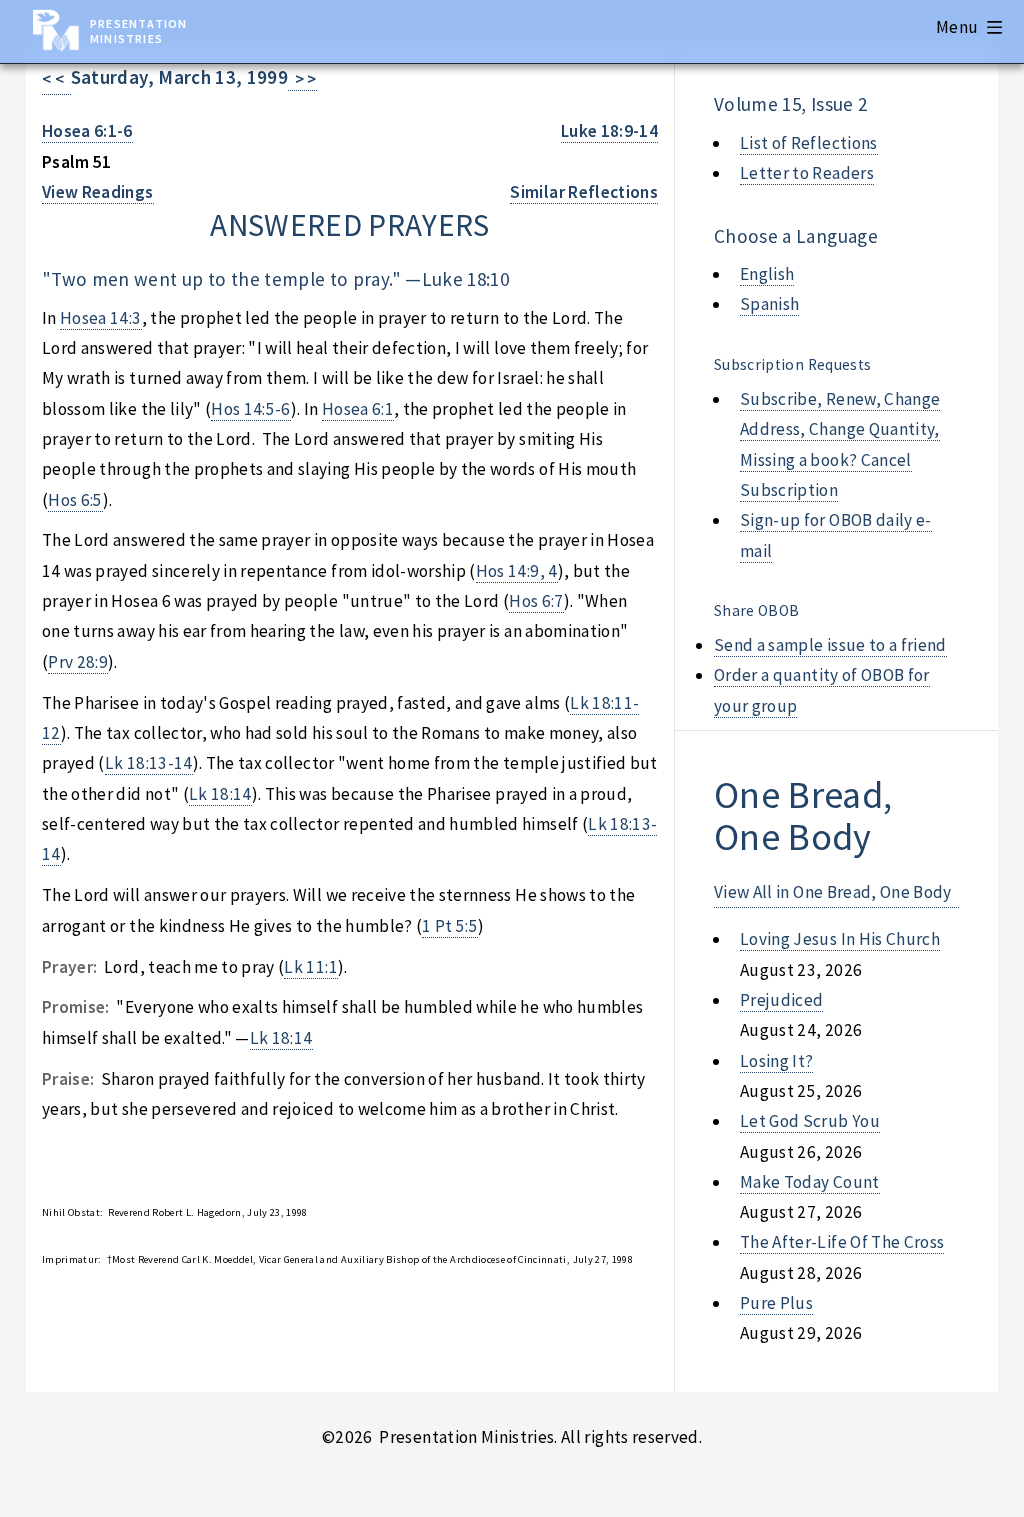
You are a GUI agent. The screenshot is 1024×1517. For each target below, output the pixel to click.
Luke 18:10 (465, 279)
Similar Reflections (584, 192)
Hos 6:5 (75, 500)
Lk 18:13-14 (149, 763)
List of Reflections (809, 143)
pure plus (776, 1303)
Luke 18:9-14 (609, 131)
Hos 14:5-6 (250, 409)
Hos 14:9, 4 (517, 571)
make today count (810, 1182)
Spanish (769, 304)
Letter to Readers (807, 173)
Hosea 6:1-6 (87, 131)
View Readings (98, 192)
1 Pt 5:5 (450, 926)
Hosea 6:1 (358, 409)
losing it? (776, 1061)
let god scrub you (810, 1121)
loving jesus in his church (840, 939)
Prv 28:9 (78, 662)
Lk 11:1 (310, 967)
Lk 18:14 (220, 794)
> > (302, 79)
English (767, 274)
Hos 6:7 (536, 601)
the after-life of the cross (842, 1242)
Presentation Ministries (138, 31)
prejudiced (781, 1000)
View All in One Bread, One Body (833, 892)
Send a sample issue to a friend (830, 645)
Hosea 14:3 (100, 318)
